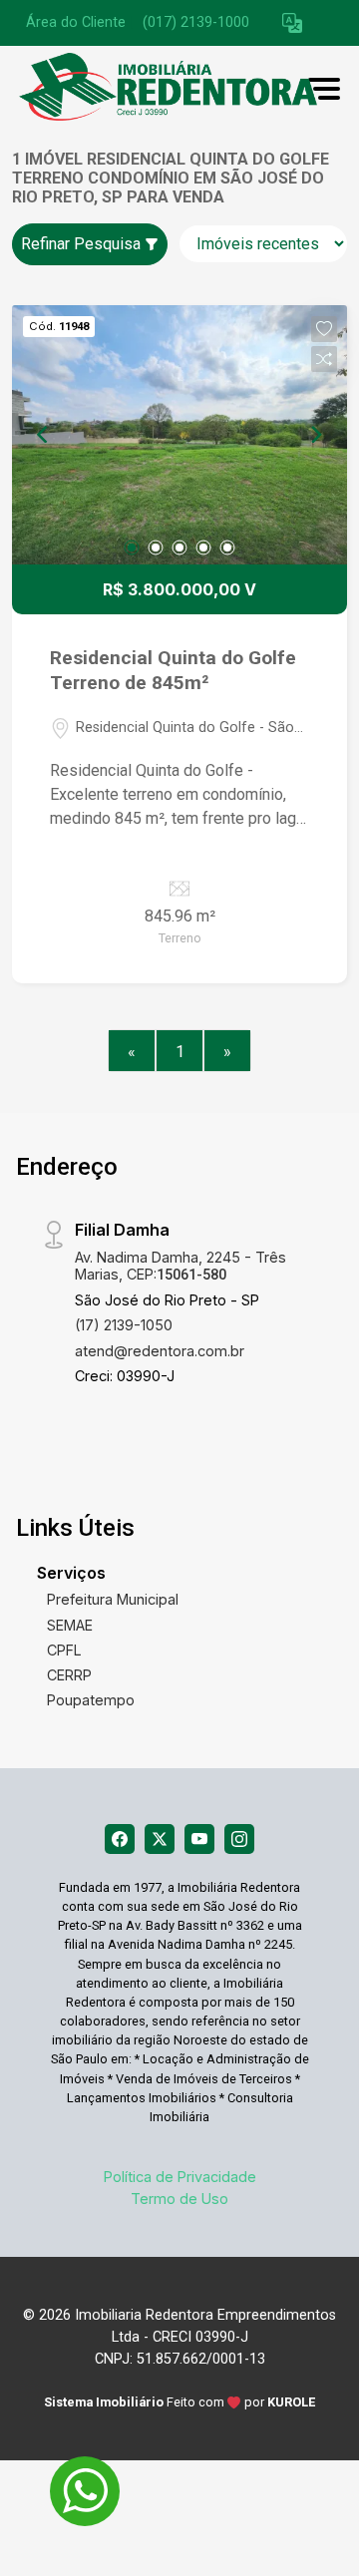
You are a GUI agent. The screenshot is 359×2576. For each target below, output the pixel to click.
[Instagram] (239, 1839)
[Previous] (44, 435)
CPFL (64, 1650)
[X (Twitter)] (160, 1839)
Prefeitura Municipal (113, 1599)
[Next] (315, 435)
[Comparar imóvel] (324, 359)
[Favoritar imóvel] (324, 329)
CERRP (69, 1675)
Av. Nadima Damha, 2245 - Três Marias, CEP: (180, 1266)
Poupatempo (91, 1700)
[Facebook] (120, 1839)
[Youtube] (199, 1839)
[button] (292, 23)
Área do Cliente (76, 22)
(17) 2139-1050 (124, 1325)
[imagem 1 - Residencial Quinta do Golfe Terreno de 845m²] (179, 435)
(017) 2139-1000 (196, 22)
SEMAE (70, 1625)
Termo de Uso (179, 2199)
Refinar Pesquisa (83, 244)
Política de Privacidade (180, 2177)
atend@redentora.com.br (160, 1351)
